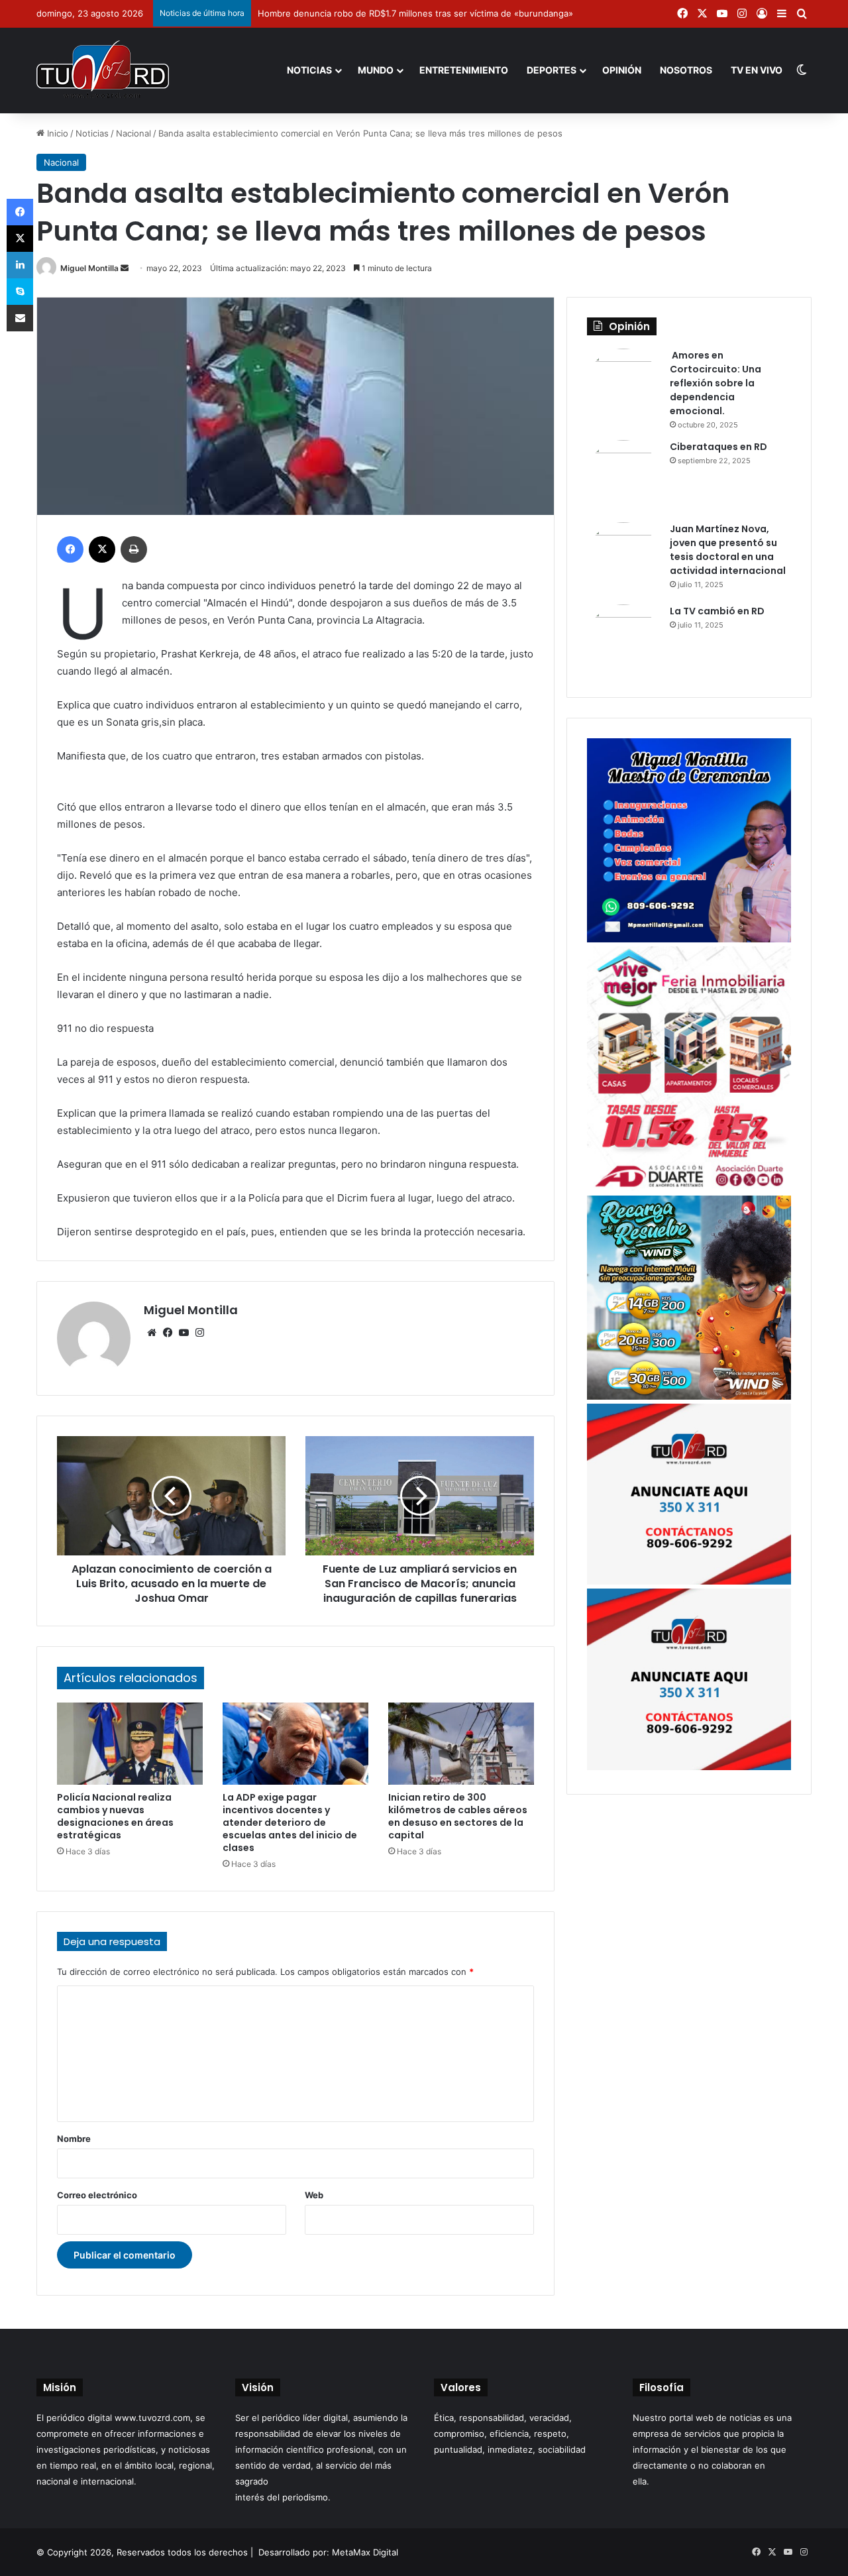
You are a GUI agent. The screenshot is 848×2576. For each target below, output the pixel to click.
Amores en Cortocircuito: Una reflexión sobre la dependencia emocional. (715, 383)
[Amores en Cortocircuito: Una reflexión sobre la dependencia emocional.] (623, 385)
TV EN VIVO (757, 70)
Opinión (622, 70)
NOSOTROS (686, 70)
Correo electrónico (97, 2195)
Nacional (133, 133)
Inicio (56, 133)
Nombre (74, 2139)
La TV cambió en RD (717, 611)
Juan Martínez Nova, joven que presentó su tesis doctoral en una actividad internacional (728, 550)
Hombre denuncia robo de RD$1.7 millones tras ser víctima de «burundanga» (415, 13)
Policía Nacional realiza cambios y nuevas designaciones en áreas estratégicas (115, 1816)
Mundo (376, 70)
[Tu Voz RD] (103, 70)
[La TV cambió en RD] (623, 641)
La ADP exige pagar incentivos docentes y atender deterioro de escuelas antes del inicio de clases (290, 1822)
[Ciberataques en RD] (623, 476)
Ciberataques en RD (718, 447)
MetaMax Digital (365, 2552)
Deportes (552, 70)
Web (314, 2195)
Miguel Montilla (89, 268)
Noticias (309, 70)
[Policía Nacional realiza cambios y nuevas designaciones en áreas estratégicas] (130, 1744)
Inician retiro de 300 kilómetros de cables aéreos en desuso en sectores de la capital (458, 1816)
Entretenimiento (464, 70)
